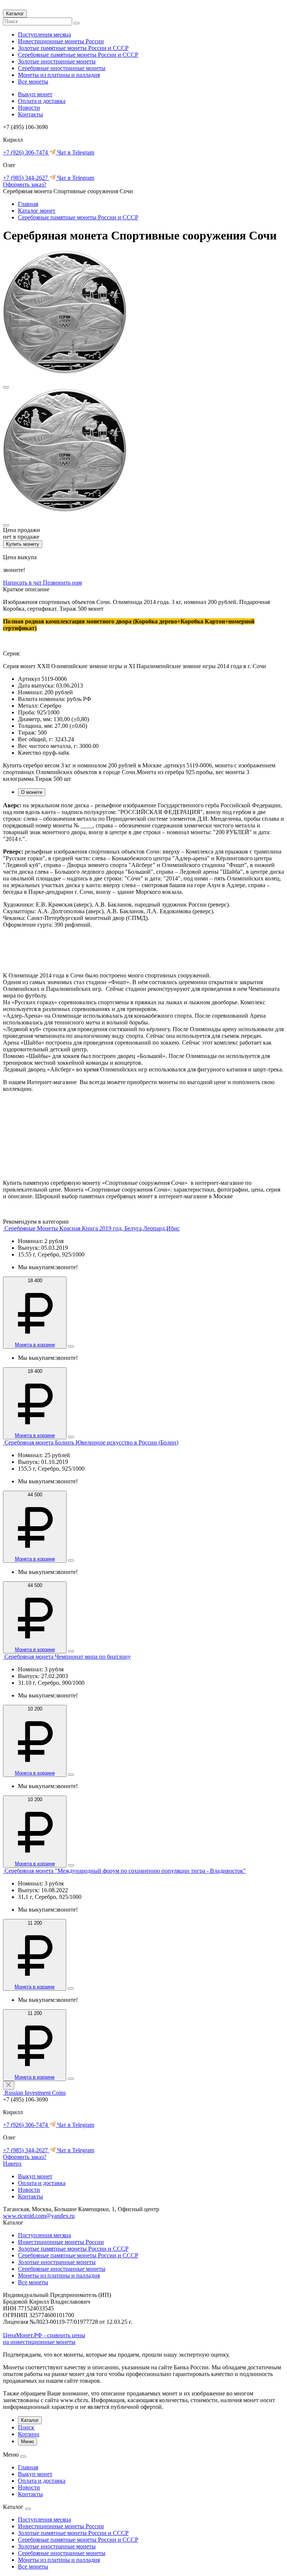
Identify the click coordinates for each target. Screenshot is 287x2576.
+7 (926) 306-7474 (26, 152)
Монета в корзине (35, 1345)
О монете (32, 792)
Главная (28, 204)
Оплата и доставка (42, 101)
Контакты (30, 114)
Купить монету (23, 544)
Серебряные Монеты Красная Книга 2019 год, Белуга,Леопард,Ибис (92, 1228)
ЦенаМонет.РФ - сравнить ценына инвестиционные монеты (44, 2339)
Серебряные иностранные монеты (62, 68)
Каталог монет (37, 211)
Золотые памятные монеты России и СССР (73, 48)
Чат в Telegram (75, 152)
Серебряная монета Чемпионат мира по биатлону (68, 1657)
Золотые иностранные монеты (57, 61)
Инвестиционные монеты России (61, 41)
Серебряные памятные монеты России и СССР (78, 55)
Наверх (12, 2164)
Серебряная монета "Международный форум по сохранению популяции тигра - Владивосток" (125, 1871)
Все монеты (33, 82)
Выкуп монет (35, 94)
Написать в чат (23, 583)
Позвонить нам (62, 583)
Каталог (15, 14)
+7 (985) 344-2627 (26, 178)
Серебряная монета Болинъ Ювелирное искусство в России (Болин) (91, 1442)
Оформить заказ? (25, 184)
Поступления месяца (44, 35)
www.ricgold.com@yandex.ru (39, 2216)
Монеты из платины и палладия (59, 75)
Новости (29, 108)
